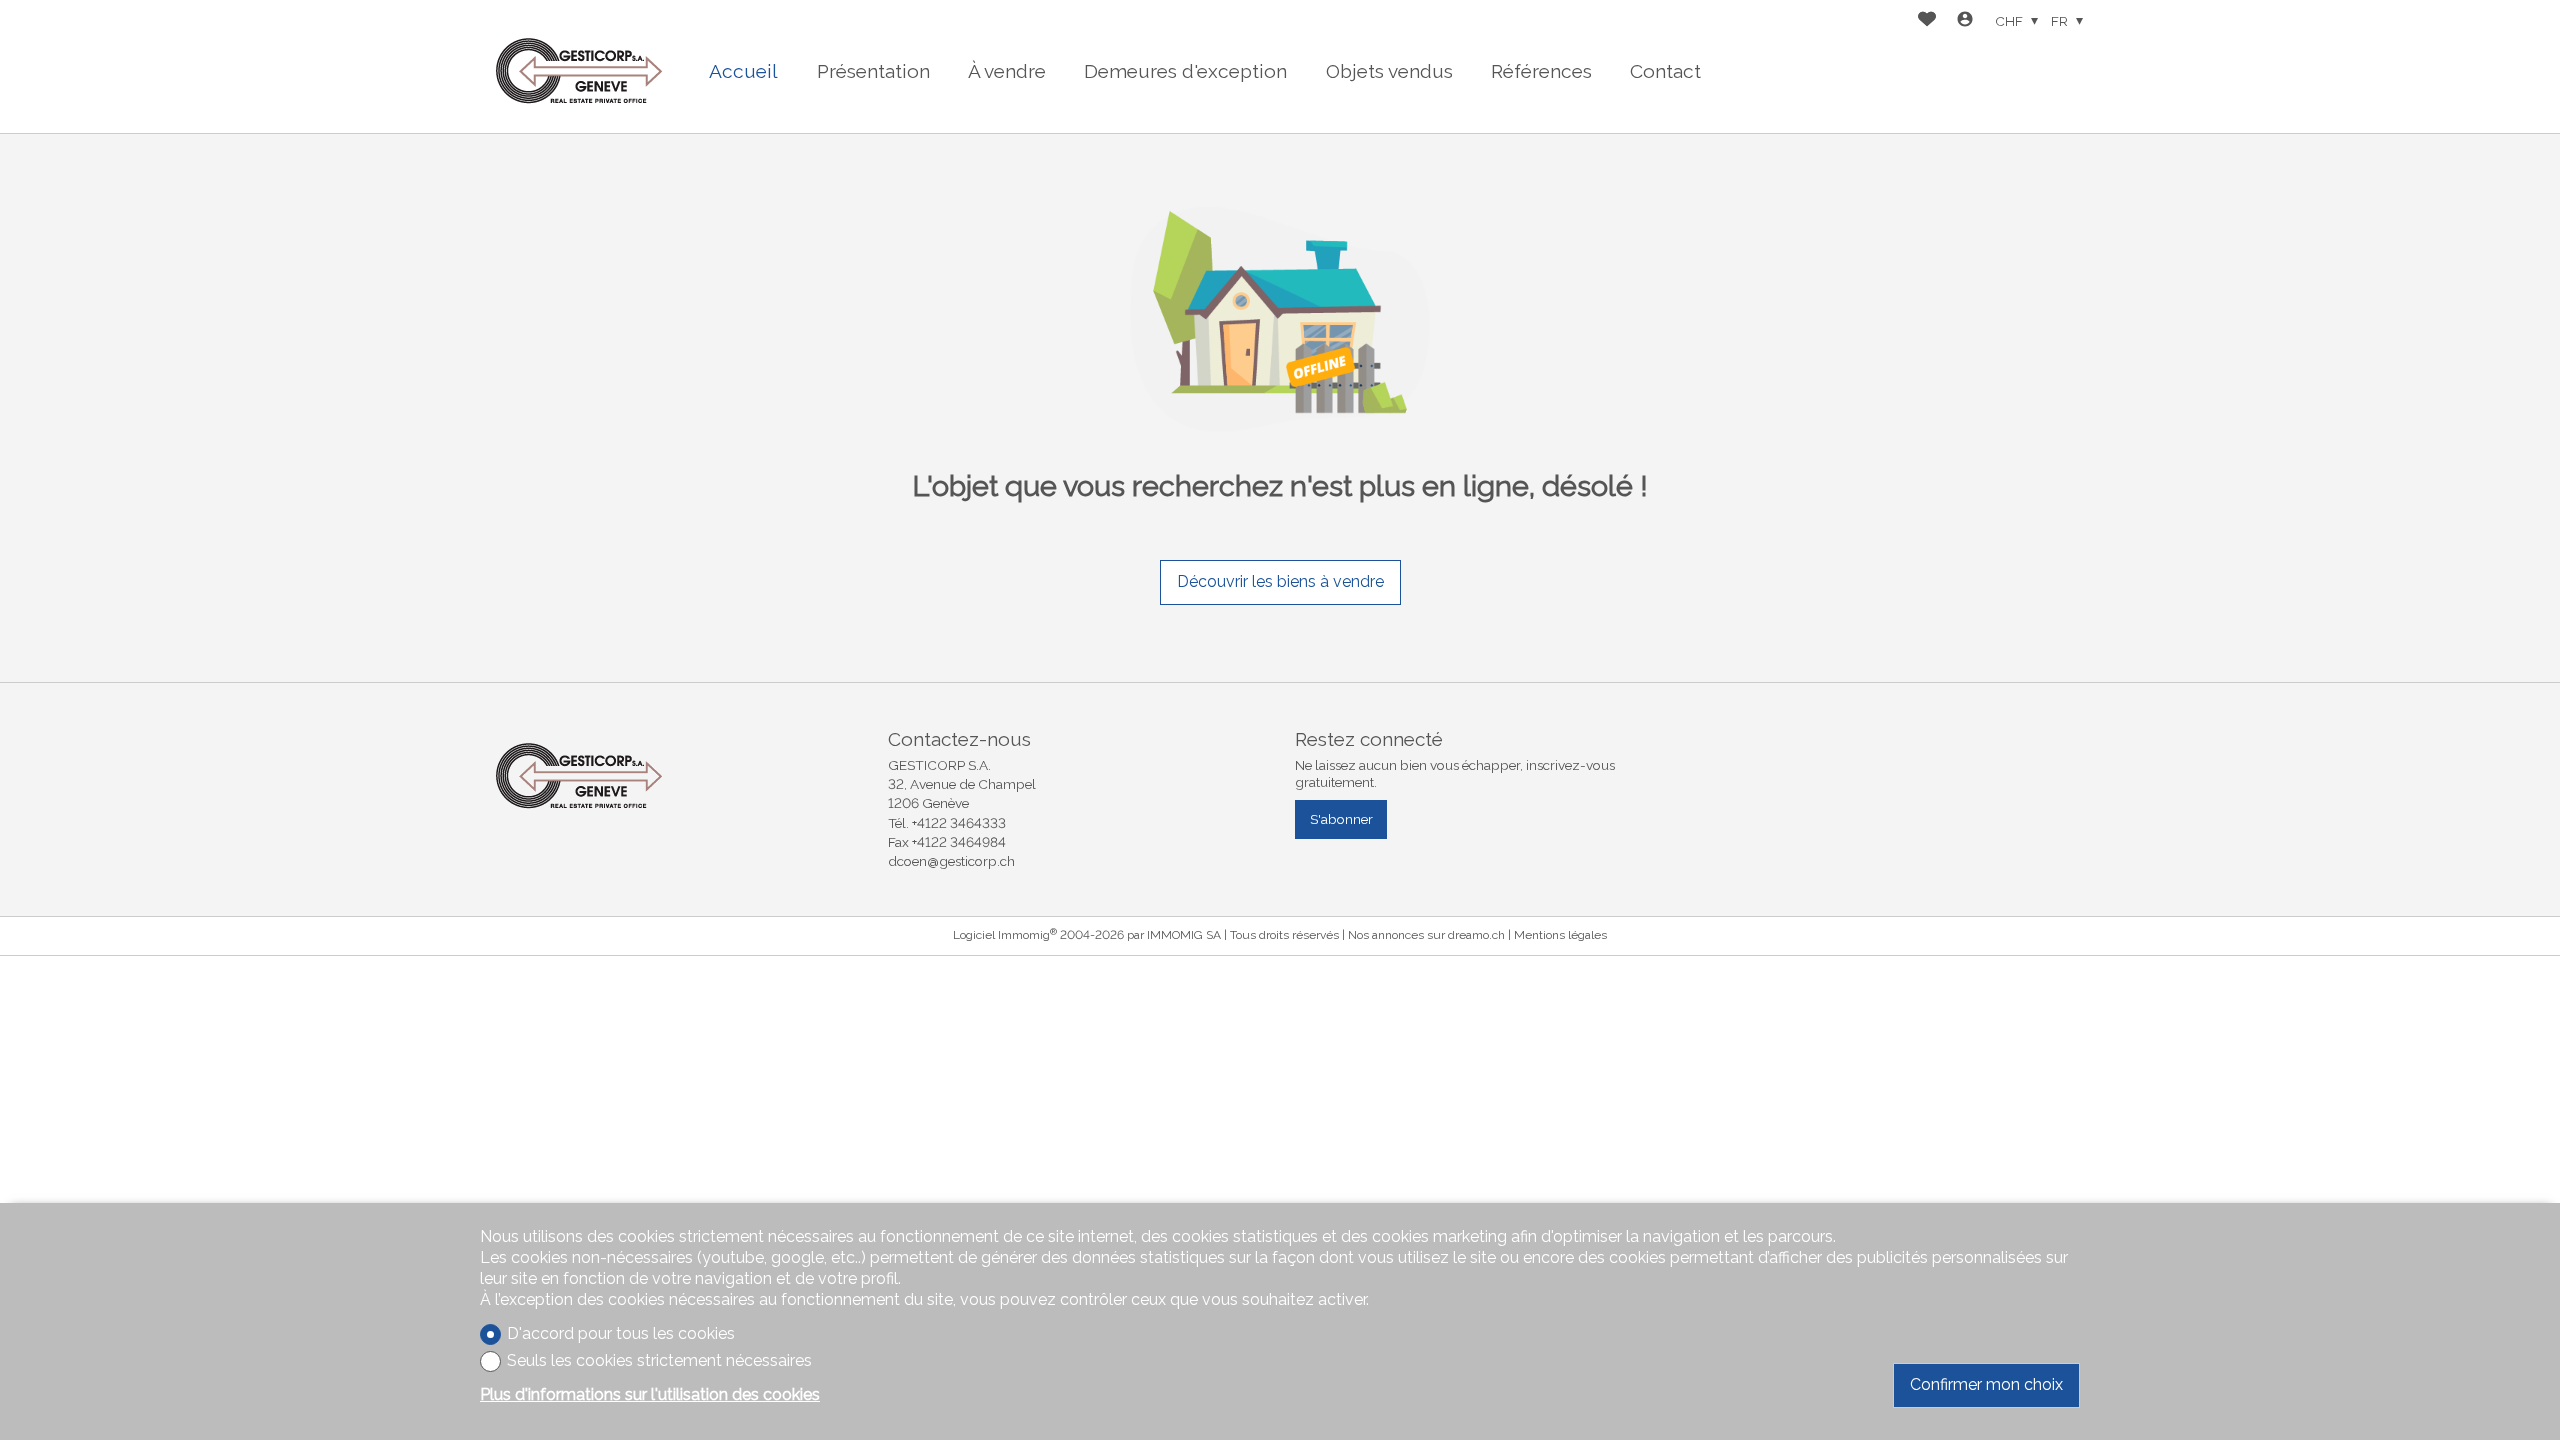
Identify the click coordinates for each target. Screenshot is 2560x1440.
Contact (1665, 71)
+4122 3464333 (959, 823)
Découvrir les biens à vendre (1280, 581)
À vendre (1007, 71)
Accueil (743, 71)
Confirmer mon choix (1986, 1384)
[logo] (580, 66)
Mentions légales (1560, 935)
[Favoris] (1927, 21)
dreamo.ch (1476, 935)
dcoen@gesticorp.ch (951, 861)
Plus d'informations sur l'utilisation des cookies (650, 1394)
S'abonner (1341, 819)
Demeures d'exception (1185, 71)
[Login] (1965, 21)
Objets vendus (1389, 71)
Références (1541, 71)
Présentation (873, 71)
